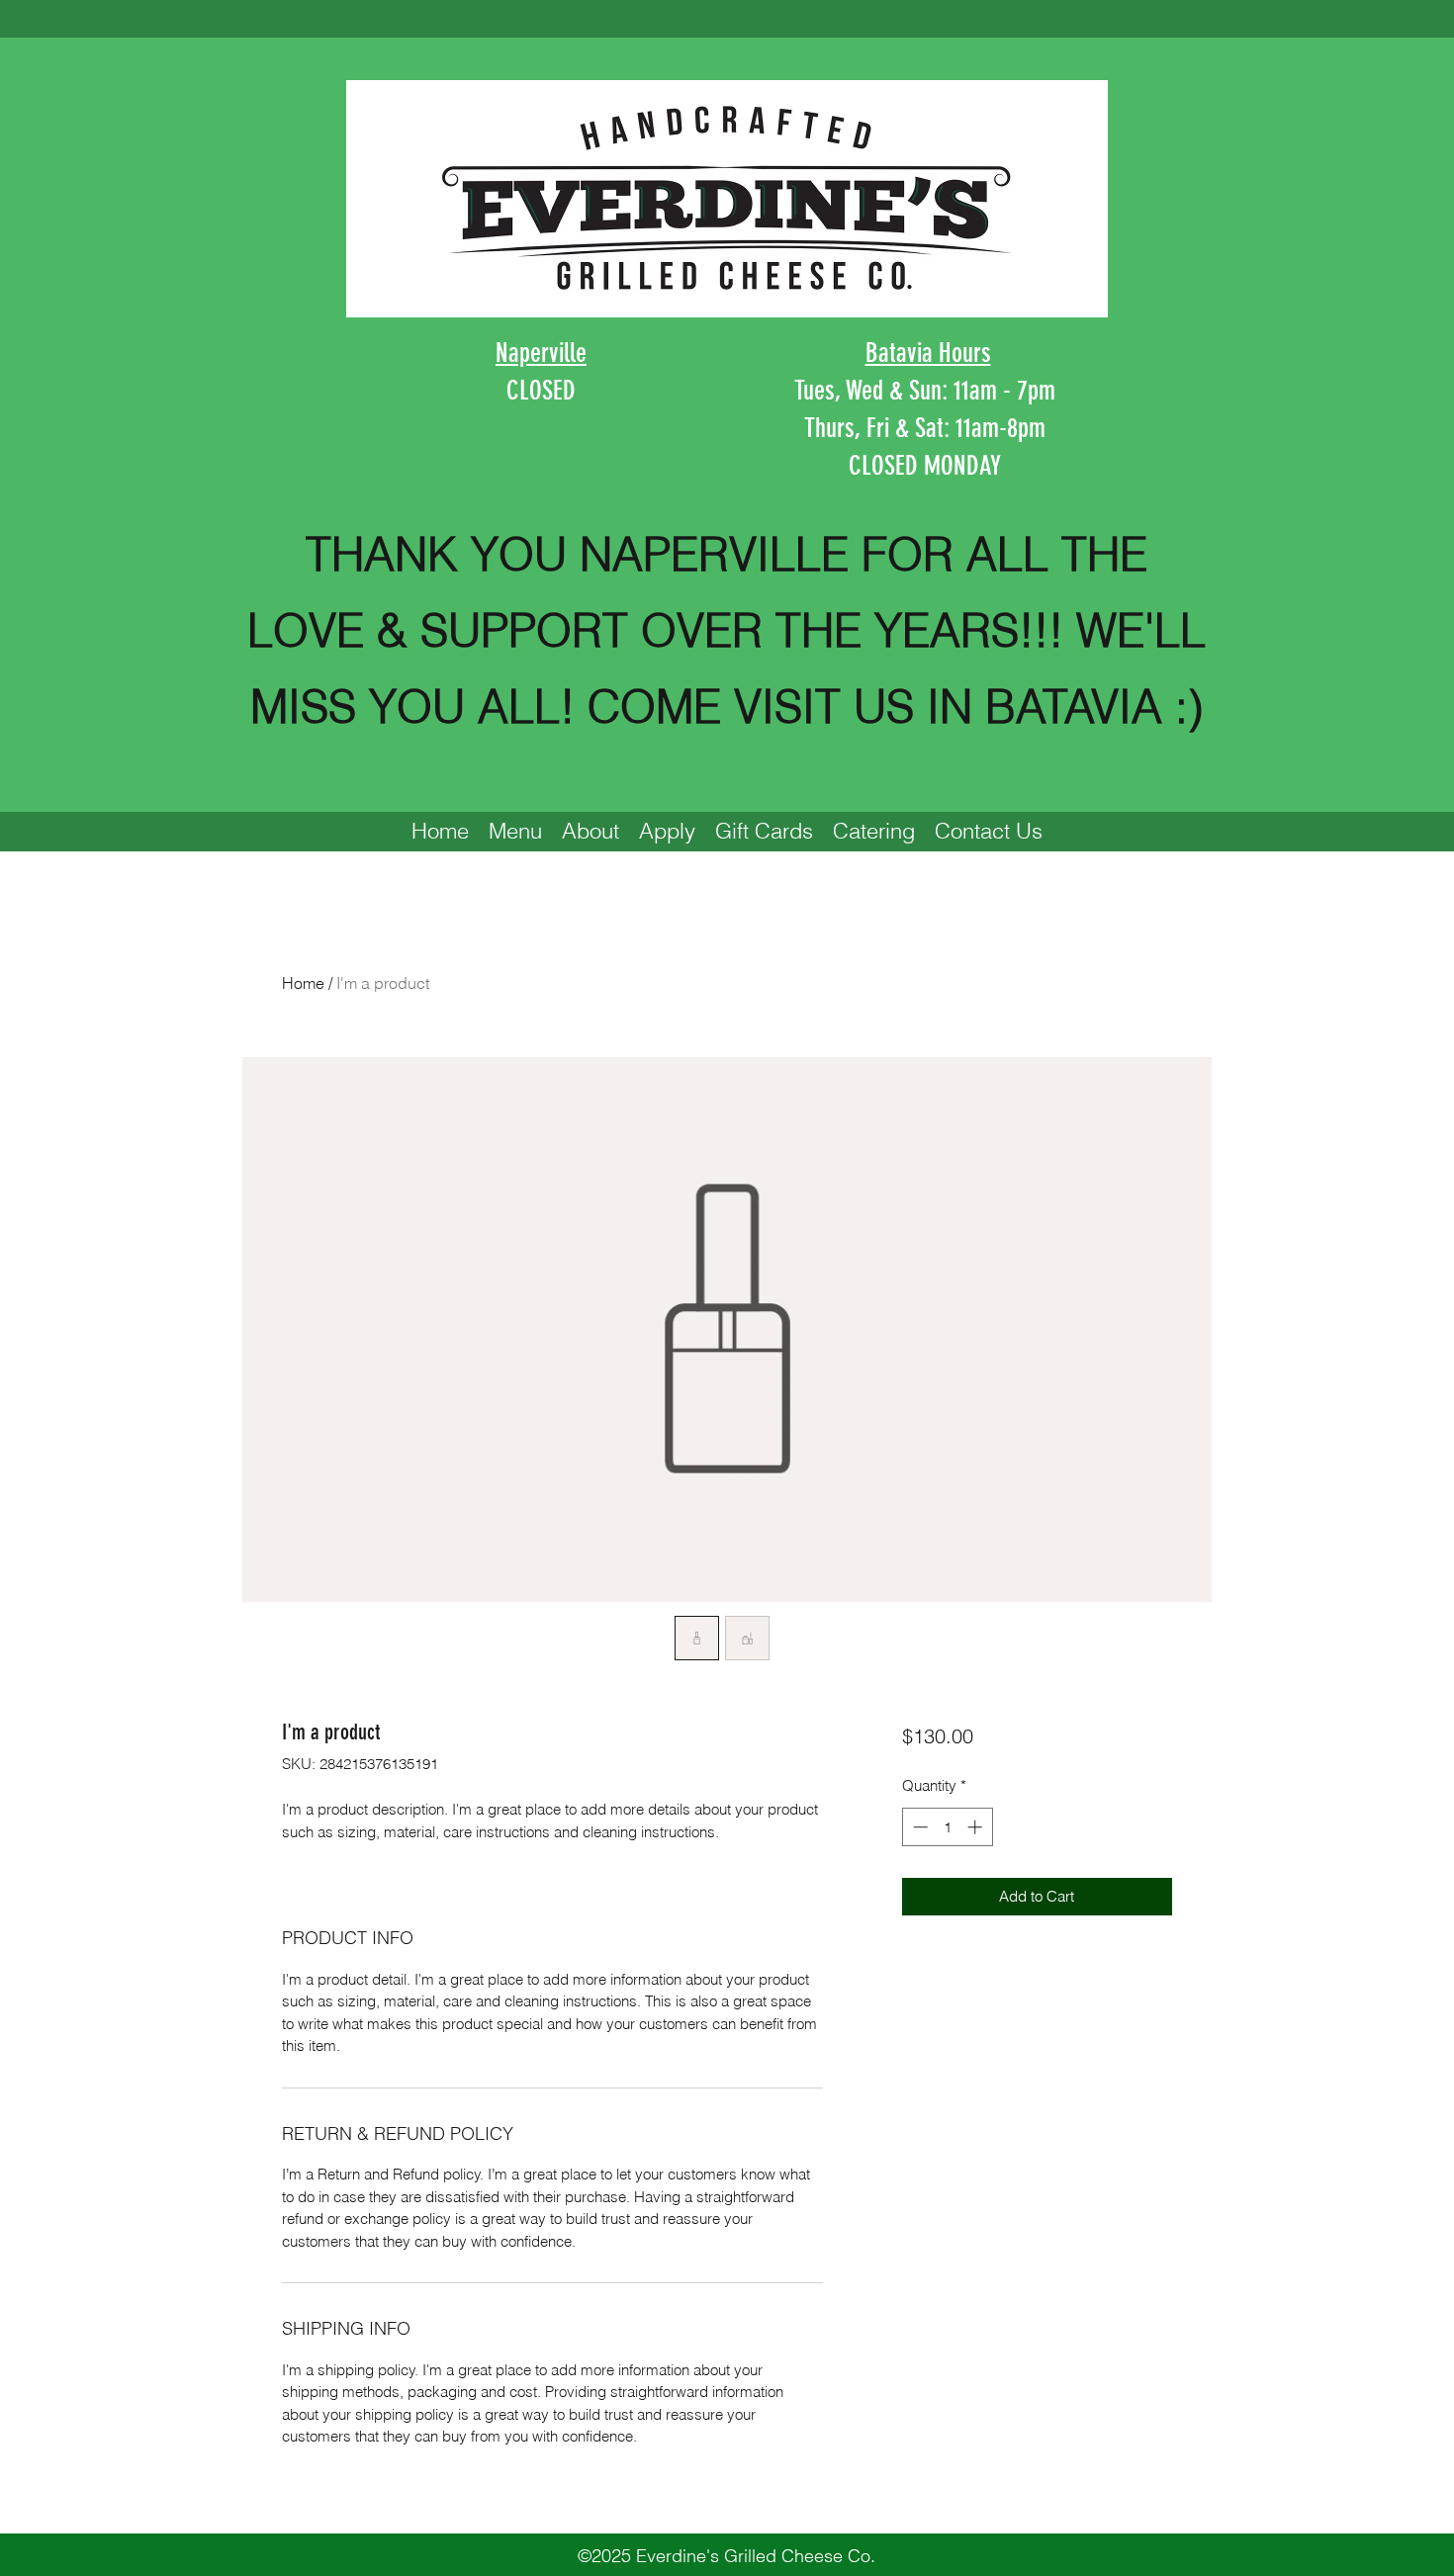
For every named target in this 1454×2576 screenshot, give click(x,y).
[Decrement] (918, 1827)
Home (303, 983)
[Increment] (977, 1827)
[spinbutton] (947, 1827)
